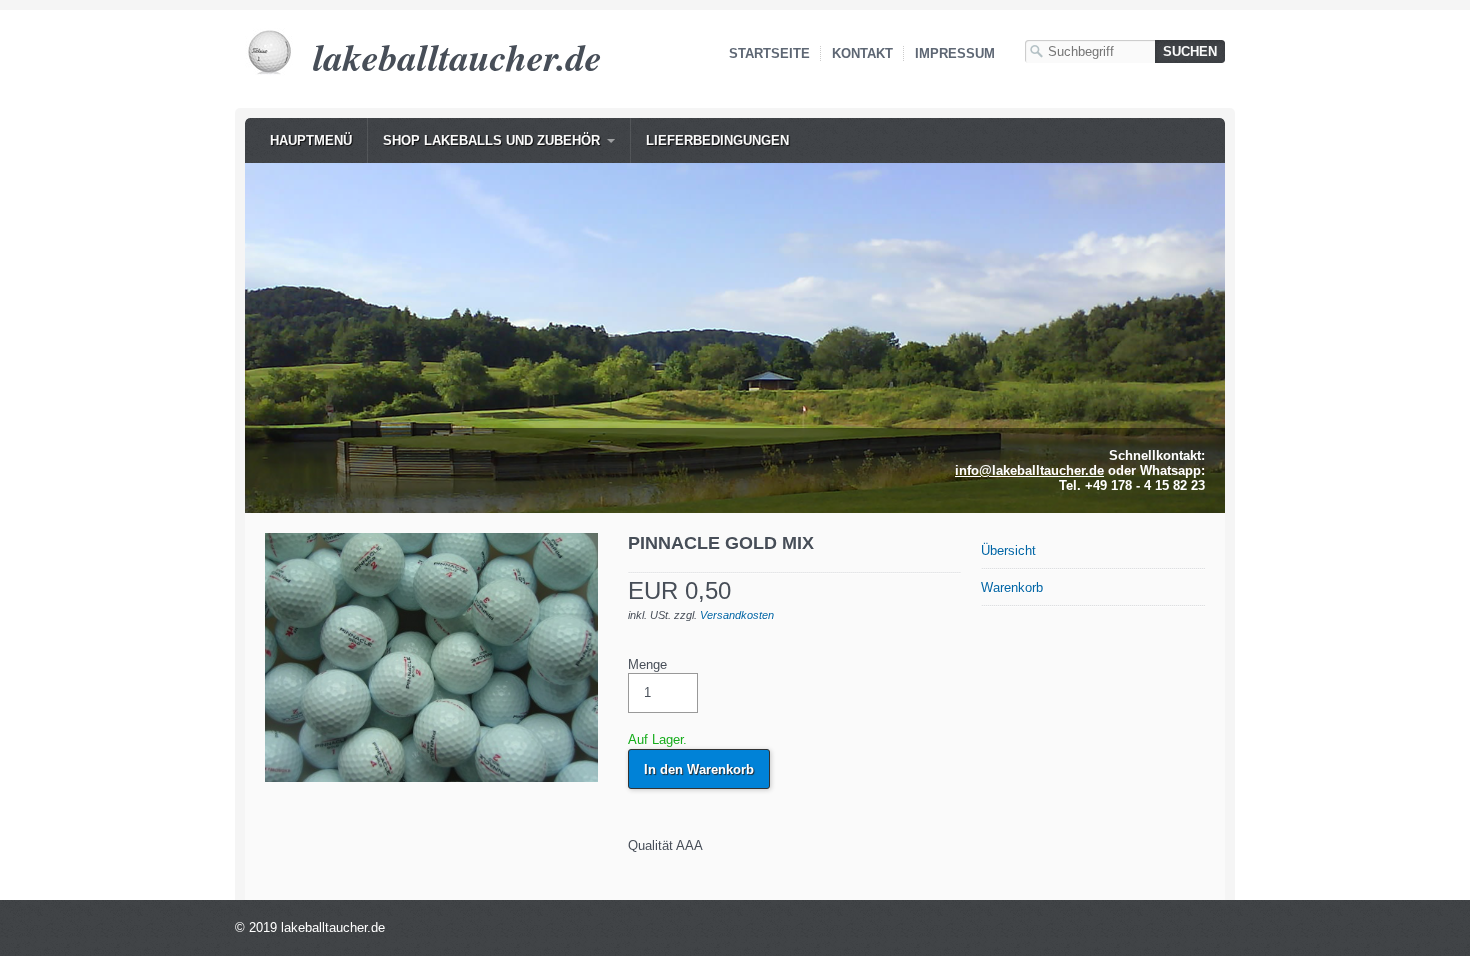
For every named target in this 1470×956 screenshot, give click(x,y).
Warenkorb (1012, 587)
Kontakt (862, 53)
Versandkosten (737, 615)
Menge (647, 664)
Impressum (955, 53)
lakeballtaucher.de (457, 56)
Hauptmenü (311, 140)
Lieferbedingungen (717, 140)
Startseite (769, 53)
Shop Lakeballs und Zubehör (491, 140)
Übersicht (1008, 550)
